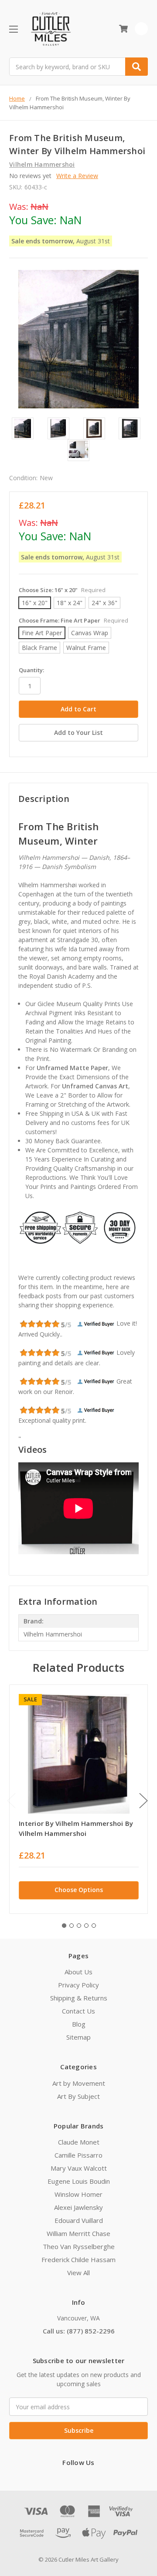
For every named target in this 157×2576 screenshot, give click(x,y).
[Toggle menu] (13, 29)
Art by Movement (79, 2083)
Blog (79, 2024)
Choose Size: (62, 590)
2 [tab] (72, 1926)
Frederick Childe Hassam (78, 2259)
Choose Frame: (73, 620)
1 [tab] (64, 1926)
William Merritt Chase (78, 2233)
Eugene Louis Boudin (79, 2181)
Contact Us (78, 2011)
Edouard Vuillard (79, 2220)
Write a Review (77, 176)
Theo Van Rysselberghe (79, 2246)
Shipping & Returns (79, 1998)
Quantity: (31, 670)
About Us (78, 1972)
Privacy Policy (78, 1985)
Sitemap (78, 2037)
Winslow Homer (78, 2194)
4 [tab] (86, 1926)
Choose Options (79, 1890)
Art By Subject (78, 2096)
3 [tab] (79, 1926)
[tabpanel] (78, 1799)
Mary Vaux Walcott (79, 2168)
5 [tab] (94, 1926)
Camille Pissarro (78, 2155)
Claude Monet (79, 2142)
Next (143, 1800)
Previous (11, 1800)
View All (78, 2273)
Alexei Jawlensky (78, 2207)
